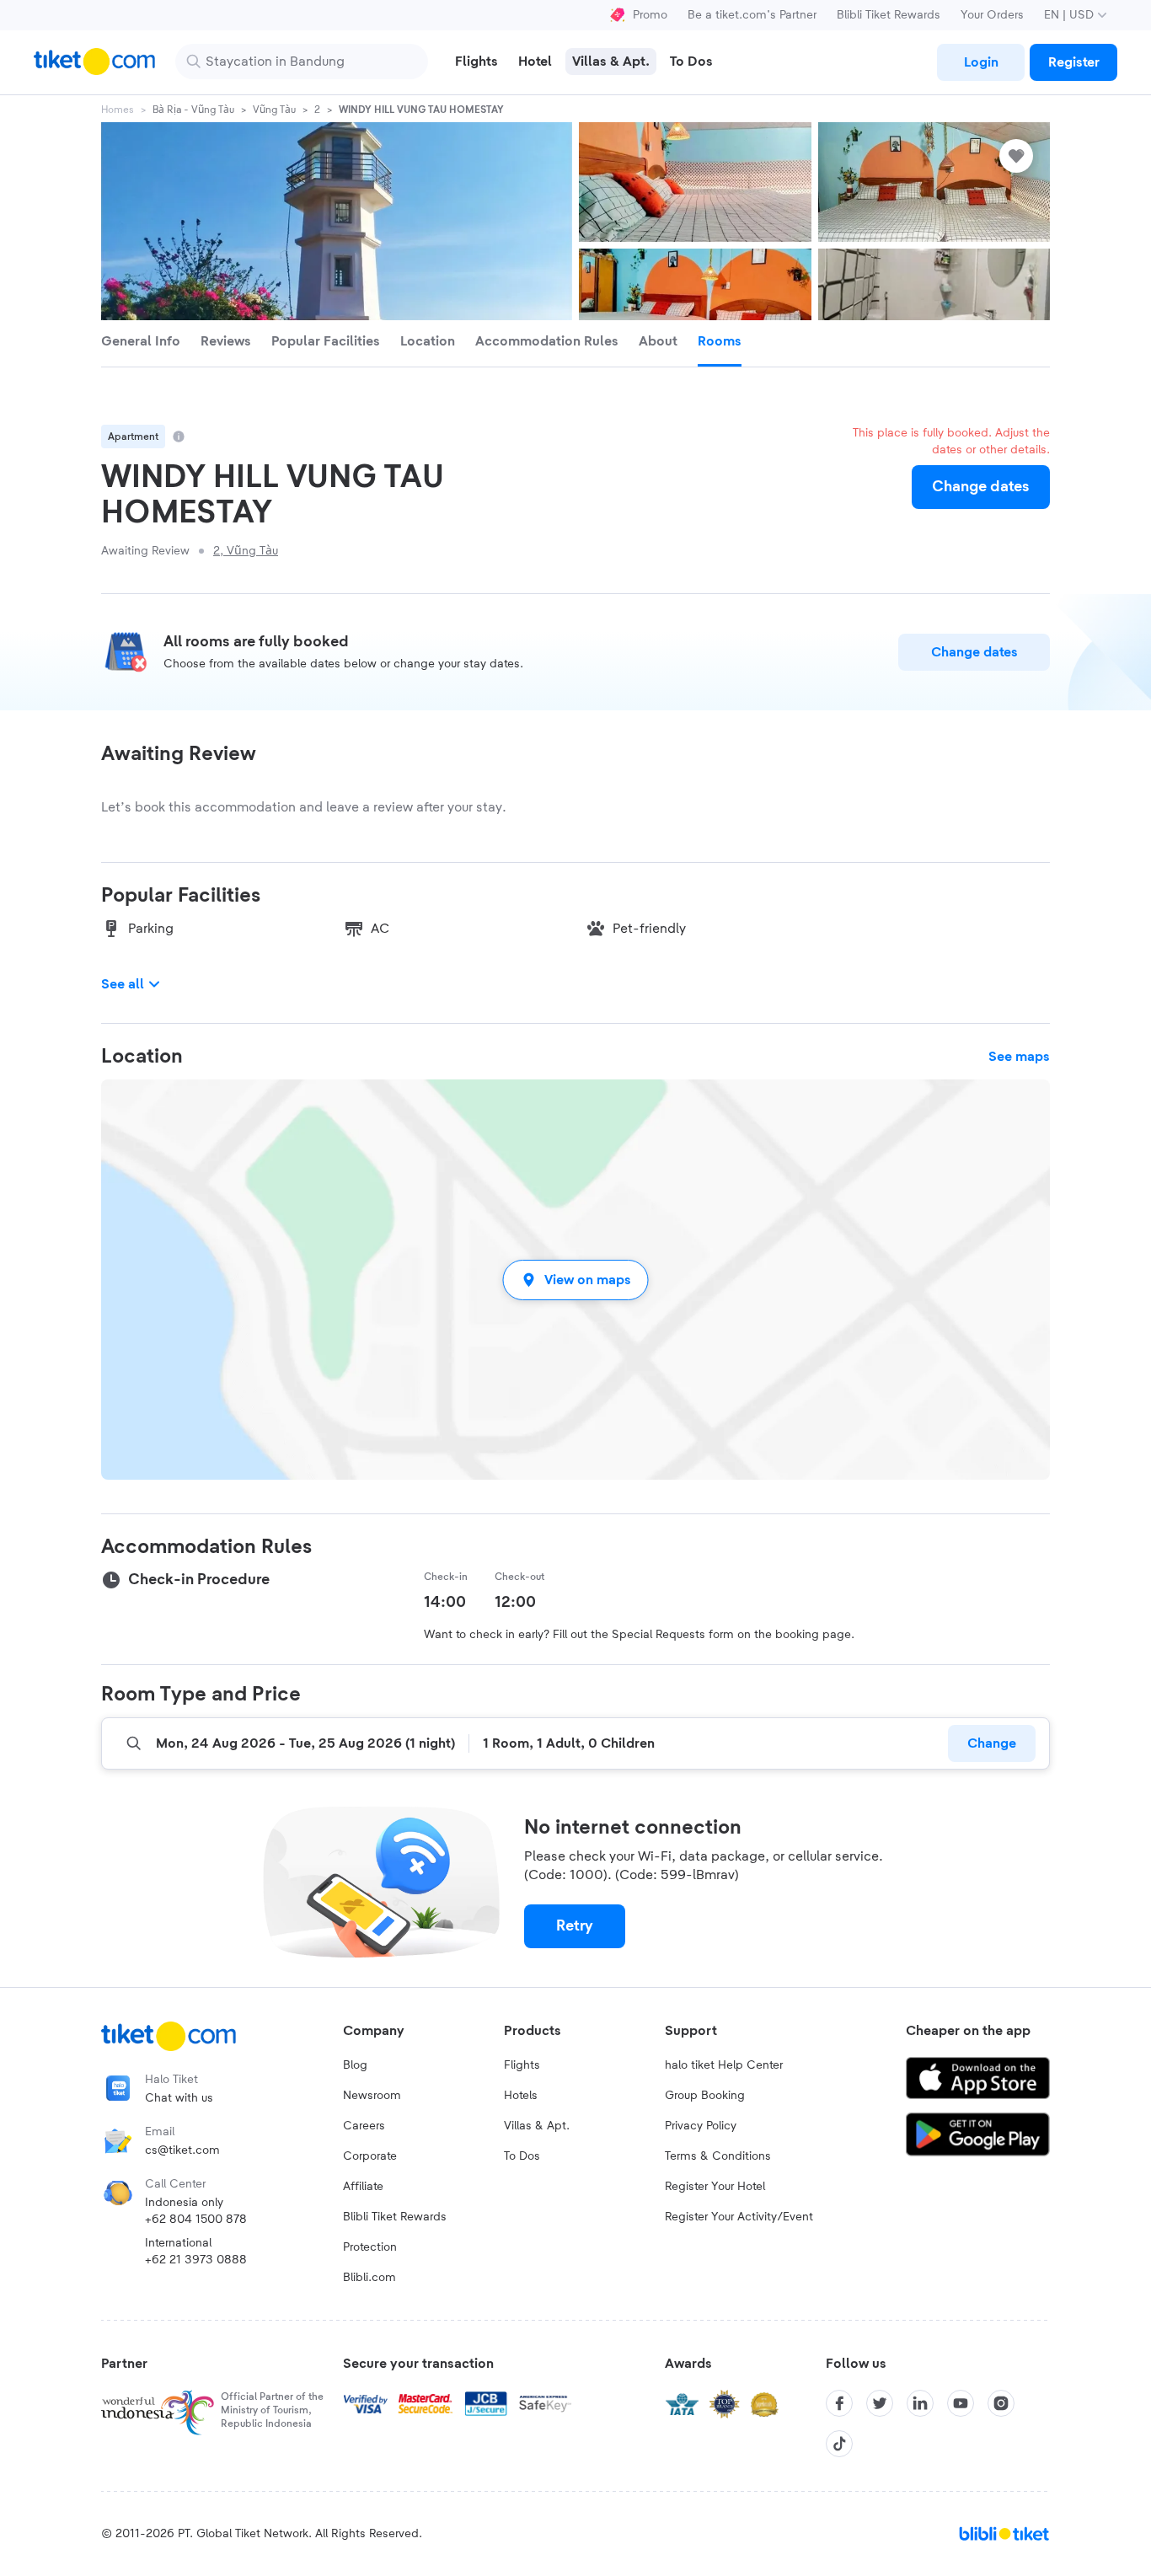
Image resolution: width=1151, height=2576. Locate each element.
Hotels (521, 2096)
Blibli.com (369, 2278)
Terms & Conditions (718, 2156)
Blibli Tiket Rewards (889, 15)
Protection (370, 2247)
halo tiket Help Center (724, 2065)
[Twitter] (880, 2403)
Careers (364, 2126)
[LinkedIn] (920, 2403)
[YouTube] (961, 2403)
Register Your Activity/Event (739, 2217)
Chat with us (179, 2098)
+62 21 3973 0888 (196, 2260)
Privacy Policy (701, 2126)
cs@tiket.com (182, 2150)
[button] (575, 1280)
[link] (981, 62)
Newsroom (372, 2096)
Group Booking (705, 2096)
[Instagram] (1001, 2403)
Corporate (370, 2156)
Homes (118, 110)
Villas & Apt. (537, 2126)
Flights (522, 2065)
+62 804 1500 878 (196, 2220)
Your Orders (992, 15)
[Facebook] (839, 2403)
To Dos (522, 2156)
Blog (355, 2065)
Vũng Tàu (274, 110)
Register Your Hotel (715, 2187)
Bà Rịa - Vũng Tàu (193, 110)
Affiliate (363, 2187)
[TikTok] (839, 2444)
